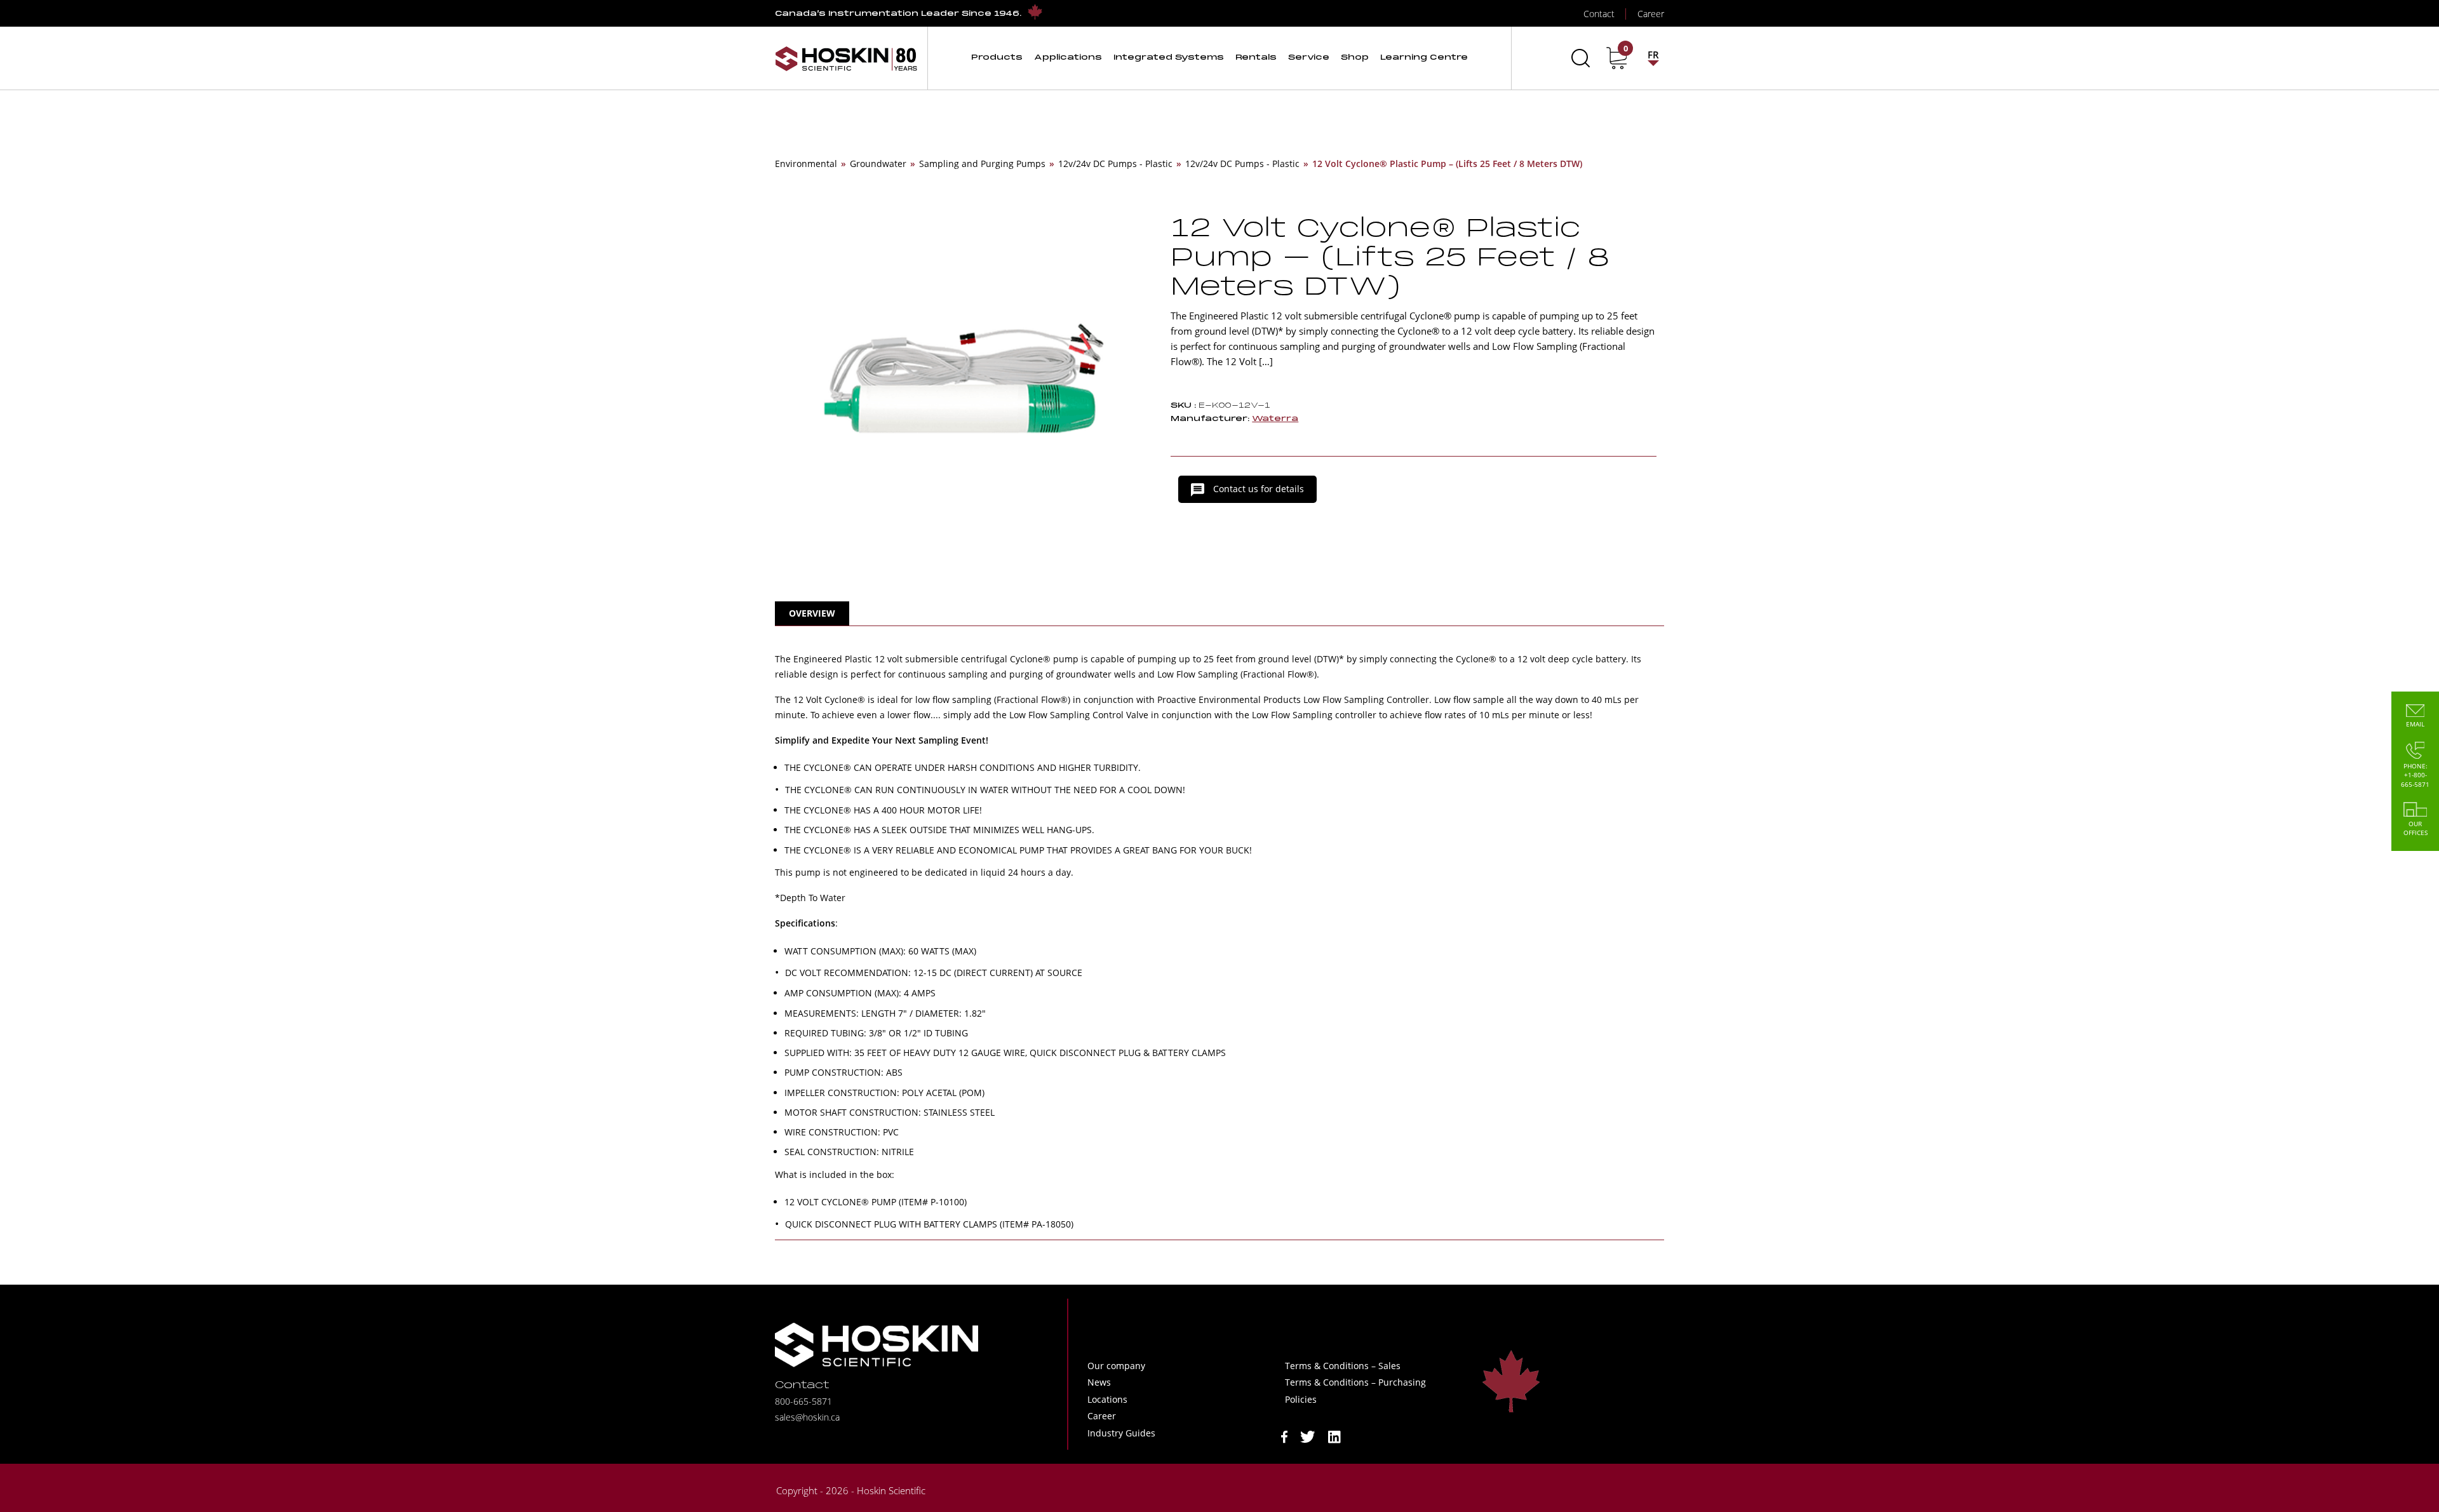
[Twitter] (1308, 1435)
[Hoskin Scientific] (846, 58)
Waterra (1275, 419)
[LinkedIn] (1334, 1435)
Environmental (806, 164)
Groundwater (878, 164)
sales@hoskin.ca (807, 1417)
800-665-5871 (803, 1401)
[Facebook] (1284, 1435)
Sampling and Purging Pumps (982, 164)
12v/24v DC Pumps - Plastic (1115, 164)
